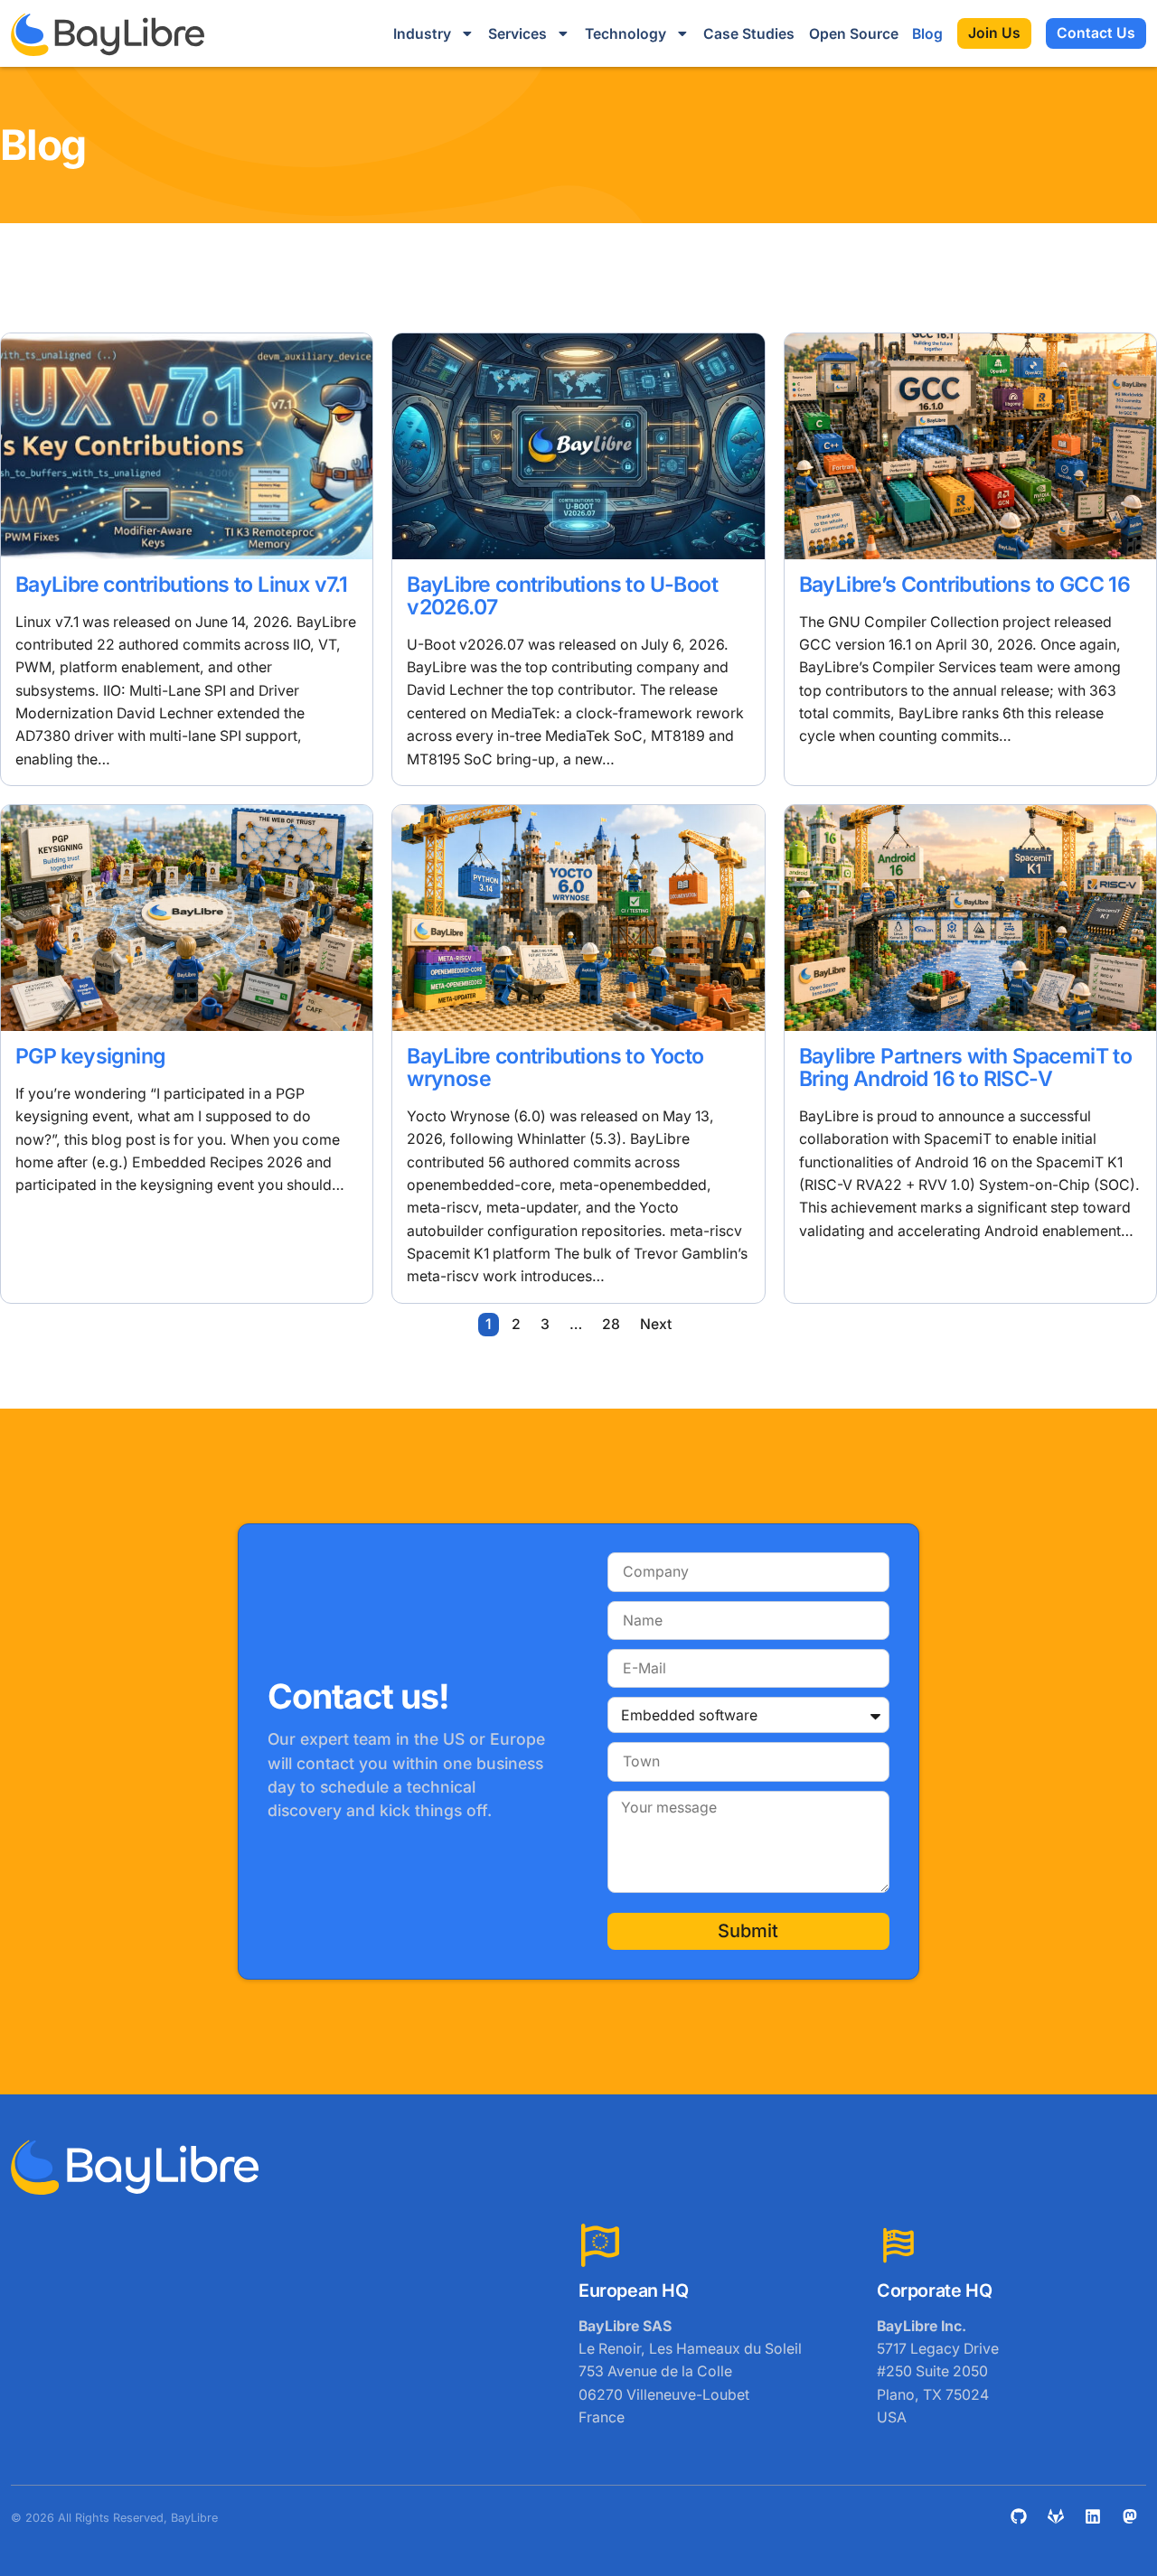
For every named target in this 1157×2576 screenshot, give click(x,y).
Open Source (854, 34)
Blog (927, 34)
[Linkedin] (1093, 2516)
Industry (422, 34)
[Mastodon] (1130, 2516)
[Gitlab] (1056, 2516)
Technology (626, 34)
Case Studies (749, 34)
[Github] (1019, 2516)
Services (517, 34)
